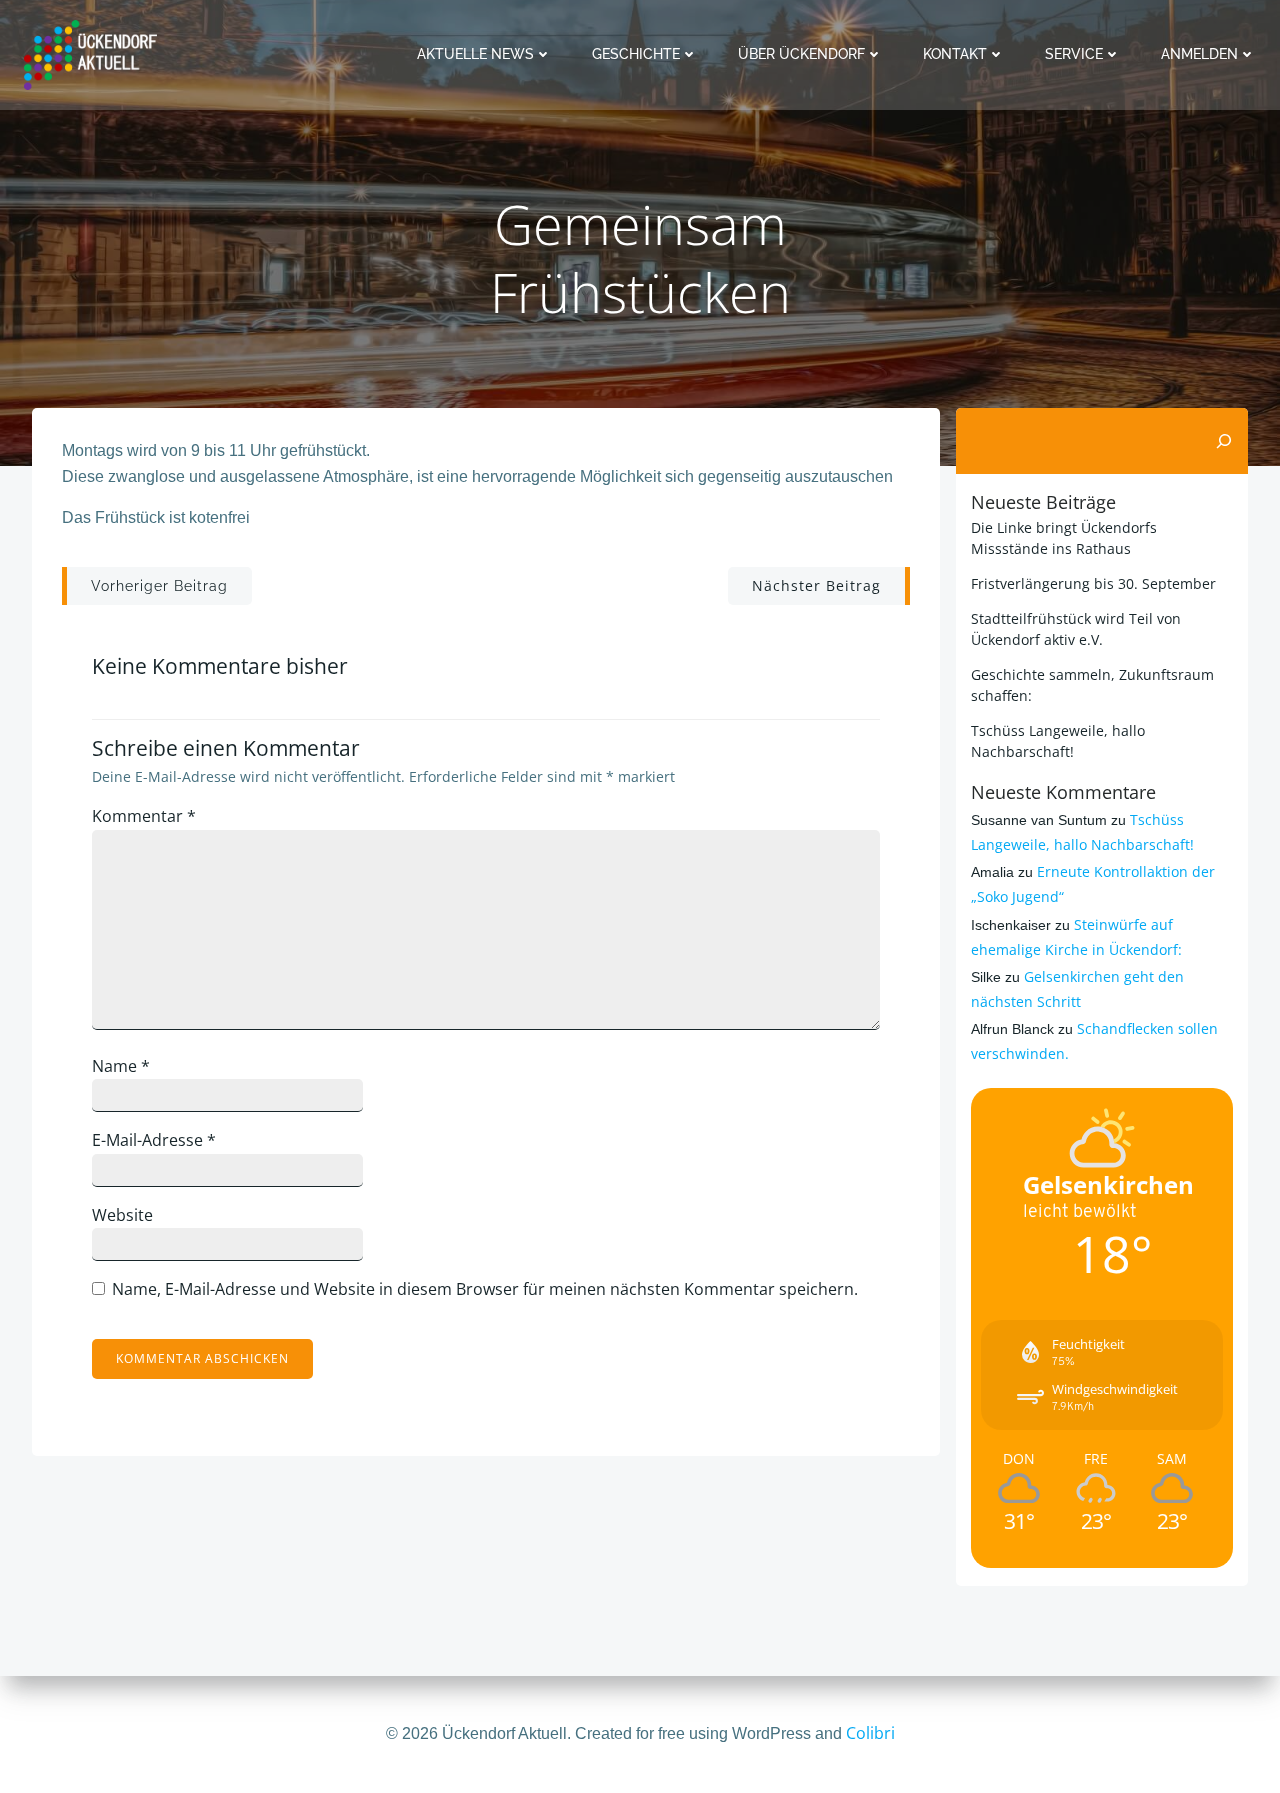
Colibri (870, 1733)
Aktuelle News (475, 54)
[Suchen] (1224, 441)
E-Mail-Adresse (154, 1140)
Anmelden (1199, 54)
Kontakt (955, 54)
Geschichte (636, 54)
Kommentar (144, 816)
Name (121, 1066)
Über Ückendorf (801, 54)
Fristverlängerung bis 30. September (1093, 583)
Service (1074, 54)
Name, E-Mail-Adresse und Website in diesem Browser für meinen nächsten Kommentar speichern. (485, 1289)
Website (122, 1215)
